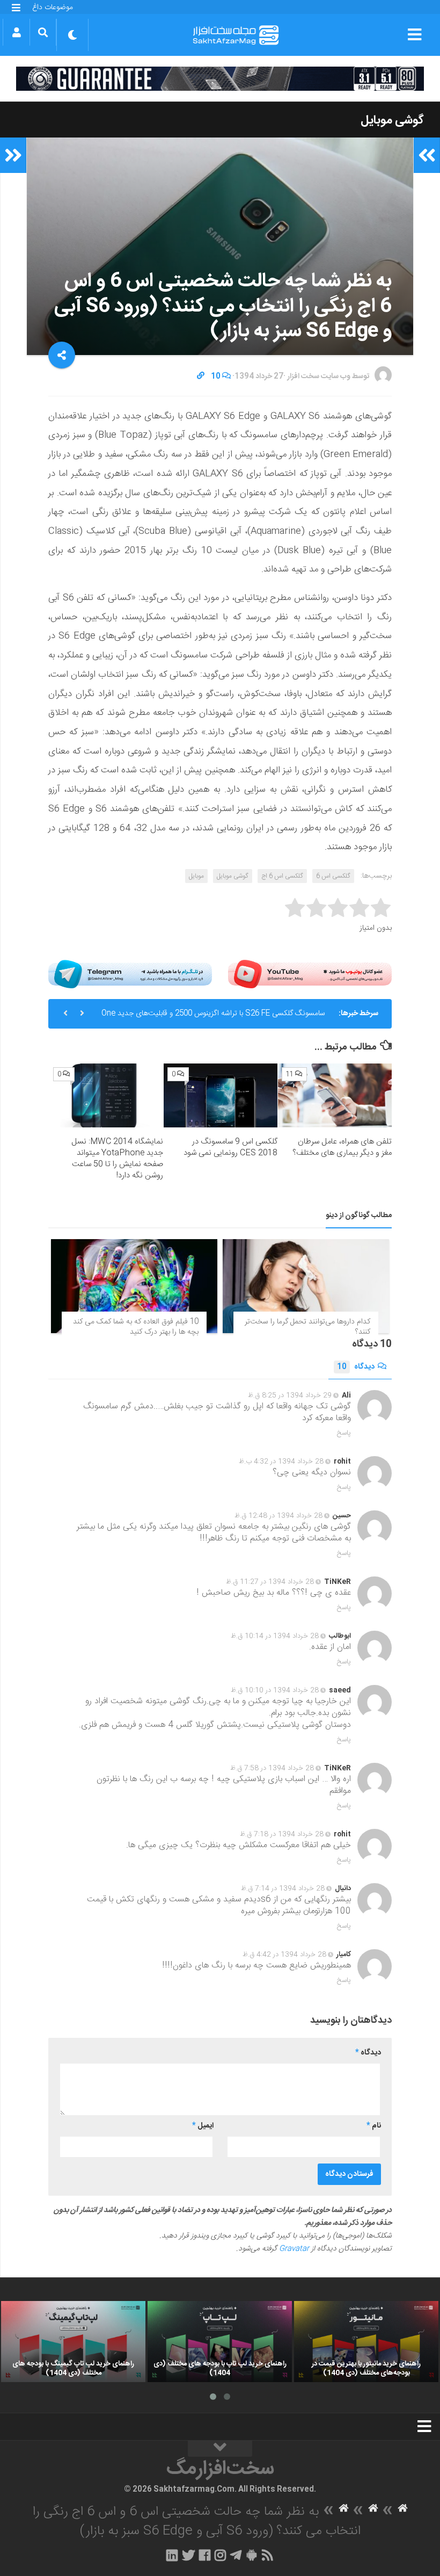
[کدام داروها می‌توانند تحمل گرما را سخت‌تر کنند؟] (306, 1286)
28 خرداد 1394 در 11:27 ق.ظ (270, 1582)
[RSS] (268, 2555)
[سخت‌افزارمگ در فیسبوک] (205, 2555)
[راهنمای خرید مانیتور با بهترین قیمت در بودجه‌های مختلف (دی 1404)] (366, 2342)
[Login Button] (16, 32)
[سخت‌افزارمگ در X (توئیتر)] (188, 2555)
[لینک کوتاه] (201, 377)
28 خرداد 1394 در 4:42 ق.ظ (284, 1955)
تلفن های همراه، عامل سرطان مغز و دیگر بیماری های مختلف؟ (342, 1147)
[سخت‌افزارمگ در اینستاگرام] (220, 2555)
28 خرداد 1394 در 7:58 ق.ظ (272, 1768)
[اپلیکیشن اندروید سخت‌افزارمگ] (251, 2555)
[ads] (220, 79)
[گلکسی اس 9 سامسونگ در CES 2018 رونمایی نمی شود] (221, 1095)
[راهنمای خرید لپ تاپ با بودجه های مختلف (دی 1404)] (220, 2342)
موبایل (196, 876)
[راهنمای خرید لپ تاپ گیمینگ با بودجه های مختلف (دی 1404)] (73, 2342)
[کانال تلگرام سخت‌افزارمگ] (236, 2555)
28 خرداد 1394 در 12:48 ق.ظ (278, 1516)
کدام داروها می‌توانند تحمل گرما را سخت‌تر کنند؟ (307, 1327)
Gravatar (294, 2249)
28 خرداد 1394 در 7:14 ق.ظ (283, 1888)
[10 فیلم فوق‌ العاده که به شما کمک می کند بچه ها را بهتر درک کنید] (134, 1286)
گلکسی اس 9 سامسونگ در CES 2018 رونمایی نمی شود (230, 1147)
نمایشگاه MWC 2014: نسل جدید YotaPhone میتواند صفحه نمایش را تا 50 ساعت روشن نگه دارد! (117, 1159)
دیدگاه (356, 1367)
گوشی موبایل (392, 120)
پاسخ (344, 1433)
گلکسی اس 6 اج (282, 876)
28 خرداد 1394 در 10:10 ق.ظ (275, 1690)
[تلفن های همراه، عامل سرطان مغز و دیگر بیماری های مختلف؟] (335, 1095)
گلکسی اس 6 (333, 876)
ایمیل (203, 2126)
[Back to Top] (220, 2449)
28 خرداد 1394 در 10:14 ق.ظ (275, 1636)
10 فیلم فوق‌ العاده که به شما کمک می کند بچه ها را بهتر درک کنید (136, 1327)
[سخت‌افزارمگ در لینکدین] (172, 2555)
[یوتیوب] (310, 974)
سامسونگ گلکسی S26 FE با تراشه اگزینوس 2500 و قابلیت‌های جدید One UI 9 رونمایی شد (213, 1018)
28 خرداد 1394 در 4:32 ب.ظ (281, 1461)
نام (374, 2126)
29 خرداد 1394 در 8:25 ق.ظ (290, 1395)
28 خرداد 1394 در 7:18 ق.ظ (282, 1834)
